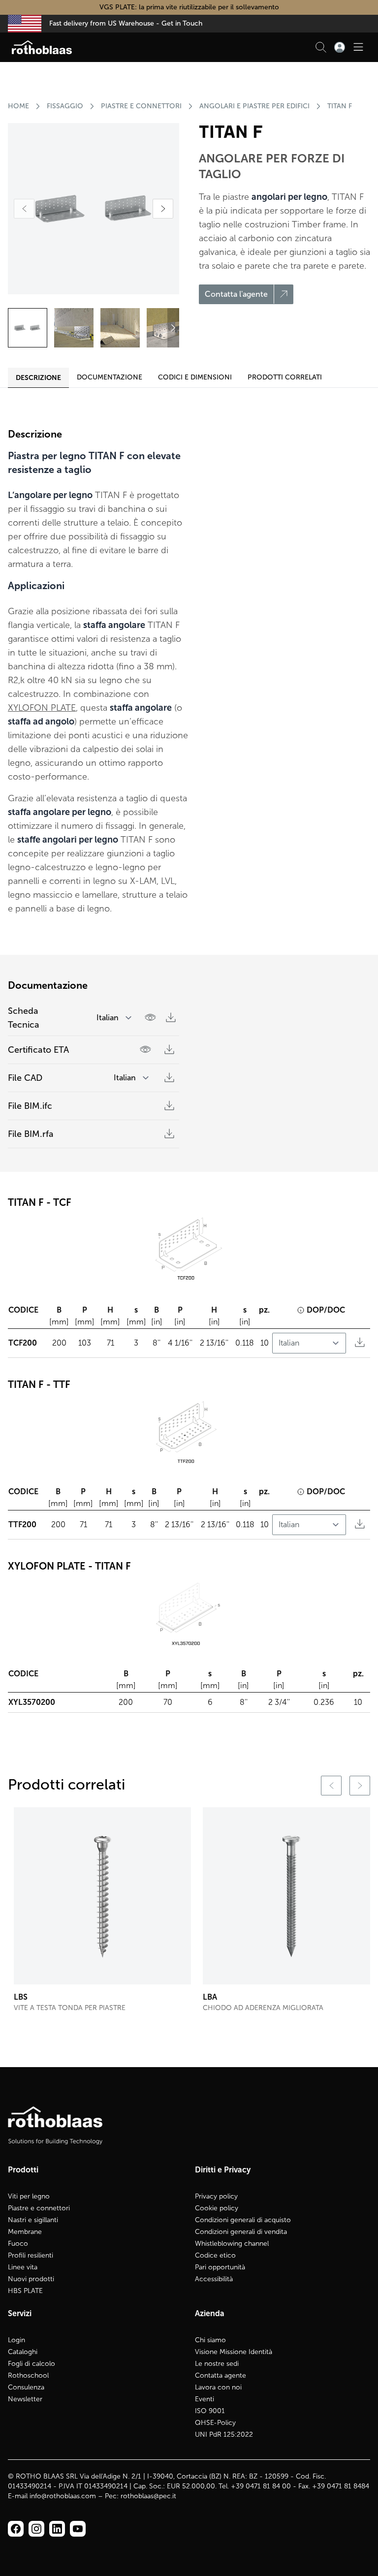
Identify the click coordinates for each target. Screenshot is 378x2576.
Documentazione (110, 377)
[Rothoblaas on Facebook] (16, 2529)
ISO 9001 (210, 2411)
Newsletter (25, 2399)
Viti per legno (29, 2196)
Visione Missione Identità (234, 2352)
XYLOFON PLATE (42, 708)
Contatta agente (220, 2375)
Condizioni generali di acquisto (243, 2220)
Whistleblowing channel (232, 2244)
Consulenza (26, 2387)
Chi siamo (210, 2340)
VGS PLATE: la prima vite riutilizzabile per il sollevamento (189, 7)
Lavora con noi (218, 2387)
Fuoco (18, 2244)
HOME (18, 106)
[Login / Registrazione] (340, 47)
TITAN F (340, 106)
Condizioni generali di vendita (241, 2232)
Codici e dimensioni (195, 377)
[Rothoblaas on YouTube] (78, 2529)
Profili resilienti (31, 2255)
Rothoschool (28, 2375)
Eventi (205, 2399)
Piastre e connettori (39, 2208)
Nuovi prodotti (31, 2279)
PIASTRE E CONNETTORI (141, 106)
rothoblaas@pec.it (148, 2496)
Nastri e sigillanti (33, 2220)
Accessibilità (214, 2279)
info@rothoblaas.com (63, 2496)
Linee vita (23, 2267)
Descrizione (38, 377)
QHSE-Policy (215, 2423)
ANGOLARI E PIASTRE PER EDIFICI (254, 106)
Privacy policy (216, 2196)
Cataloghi (23, 2352)
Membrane (25, 2232)
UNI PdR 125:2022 (224, 2435)
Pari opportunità (220, 2267)
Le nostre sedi (217, 2364)
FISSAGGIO (65, 106)
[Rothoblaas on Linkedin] (36, 2529)
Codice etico (215, 2255)
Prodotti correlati (285, 377)
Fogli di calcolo (31, 2364)
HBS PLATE (25, 2291)
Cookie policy (217, 2208)
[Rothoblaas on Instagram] (57, 2529)
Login (16, 2340)
